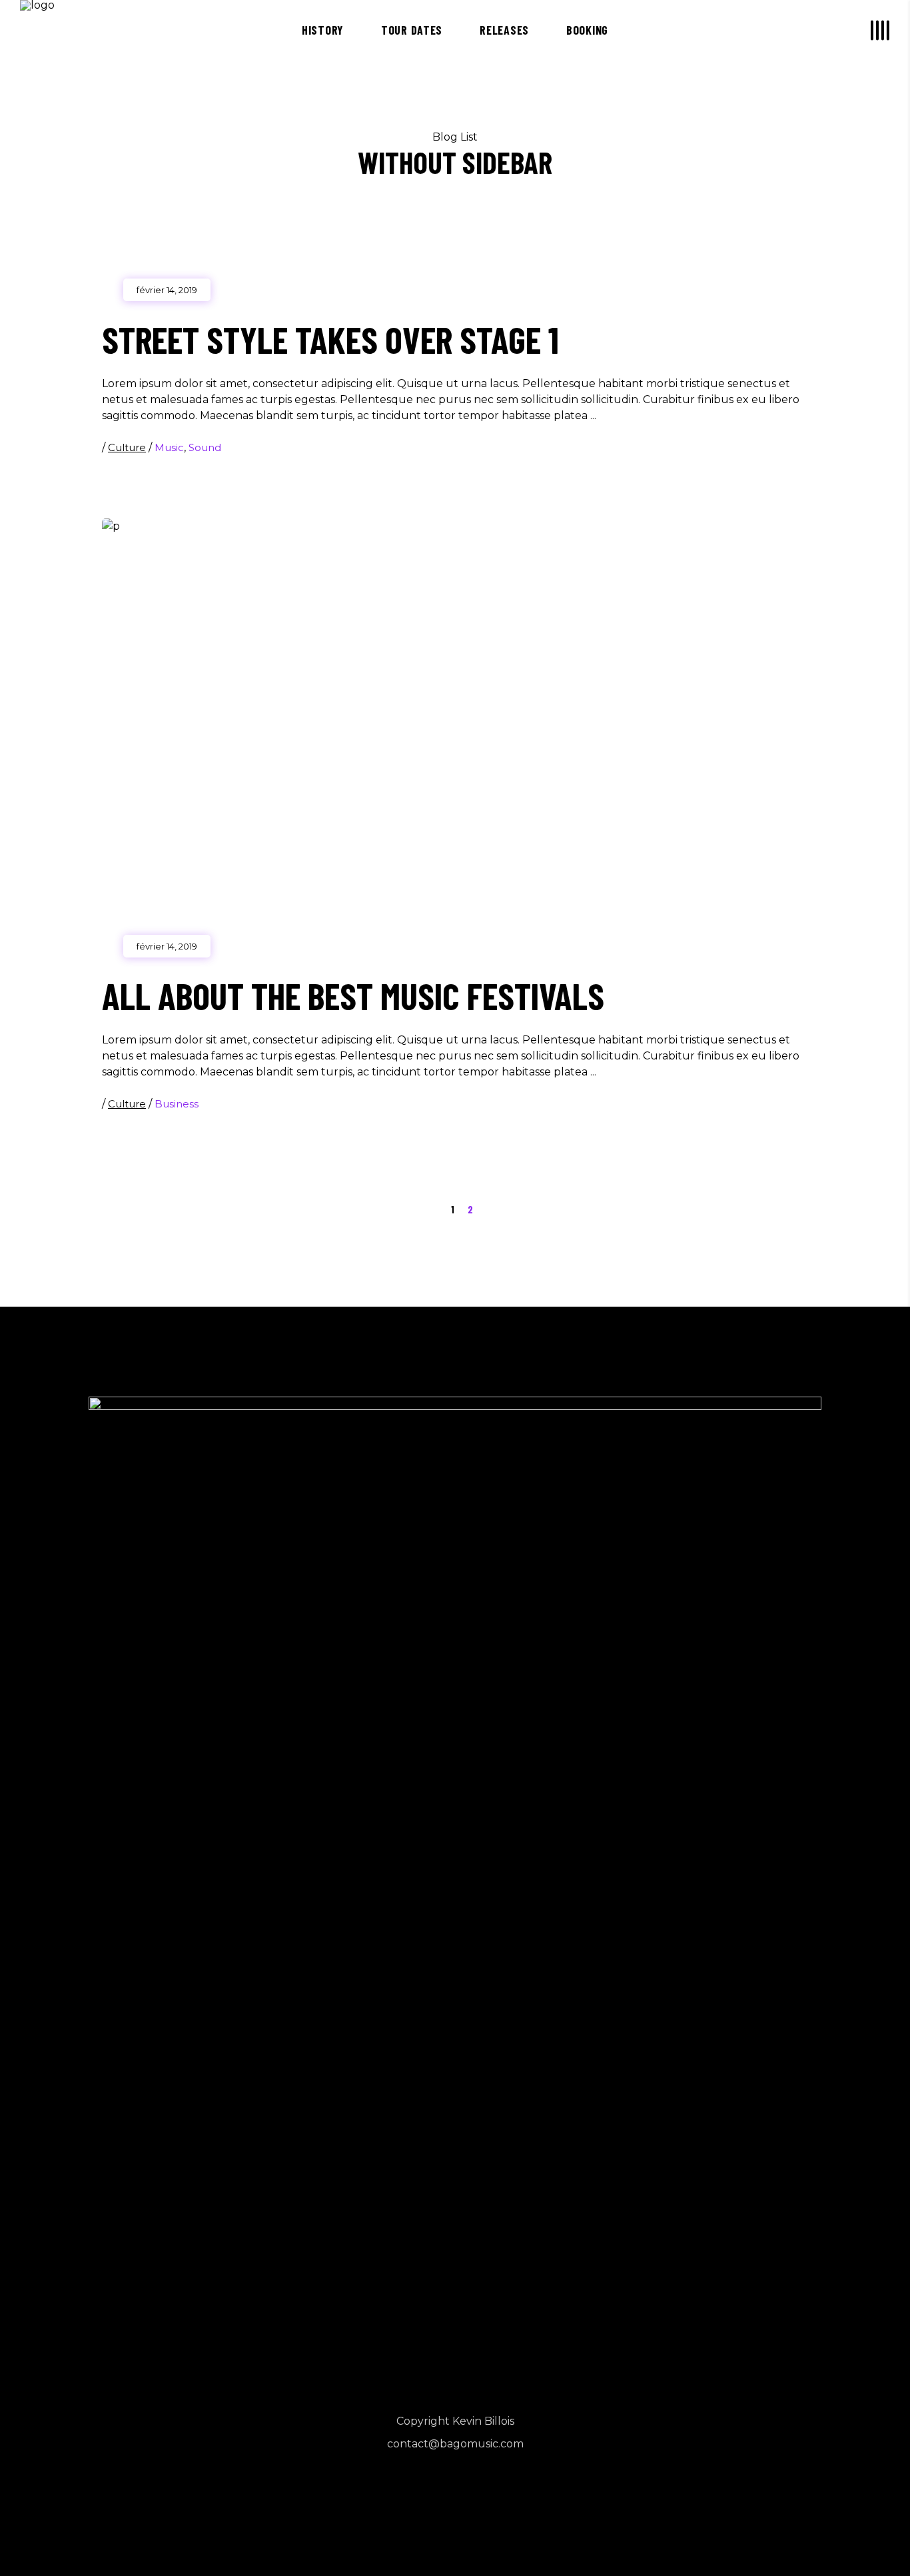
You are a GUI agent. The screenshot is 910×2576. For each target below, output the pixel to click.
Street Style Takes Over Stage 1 (330, 339)
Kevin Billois (483, 2421)
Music (169, 447)
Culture (127, 447)
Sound (205, 447)
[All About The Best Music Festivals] (455, 732)
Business (177, 1104)
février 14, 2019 (167, 290)
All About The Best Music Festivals (353, 995)
